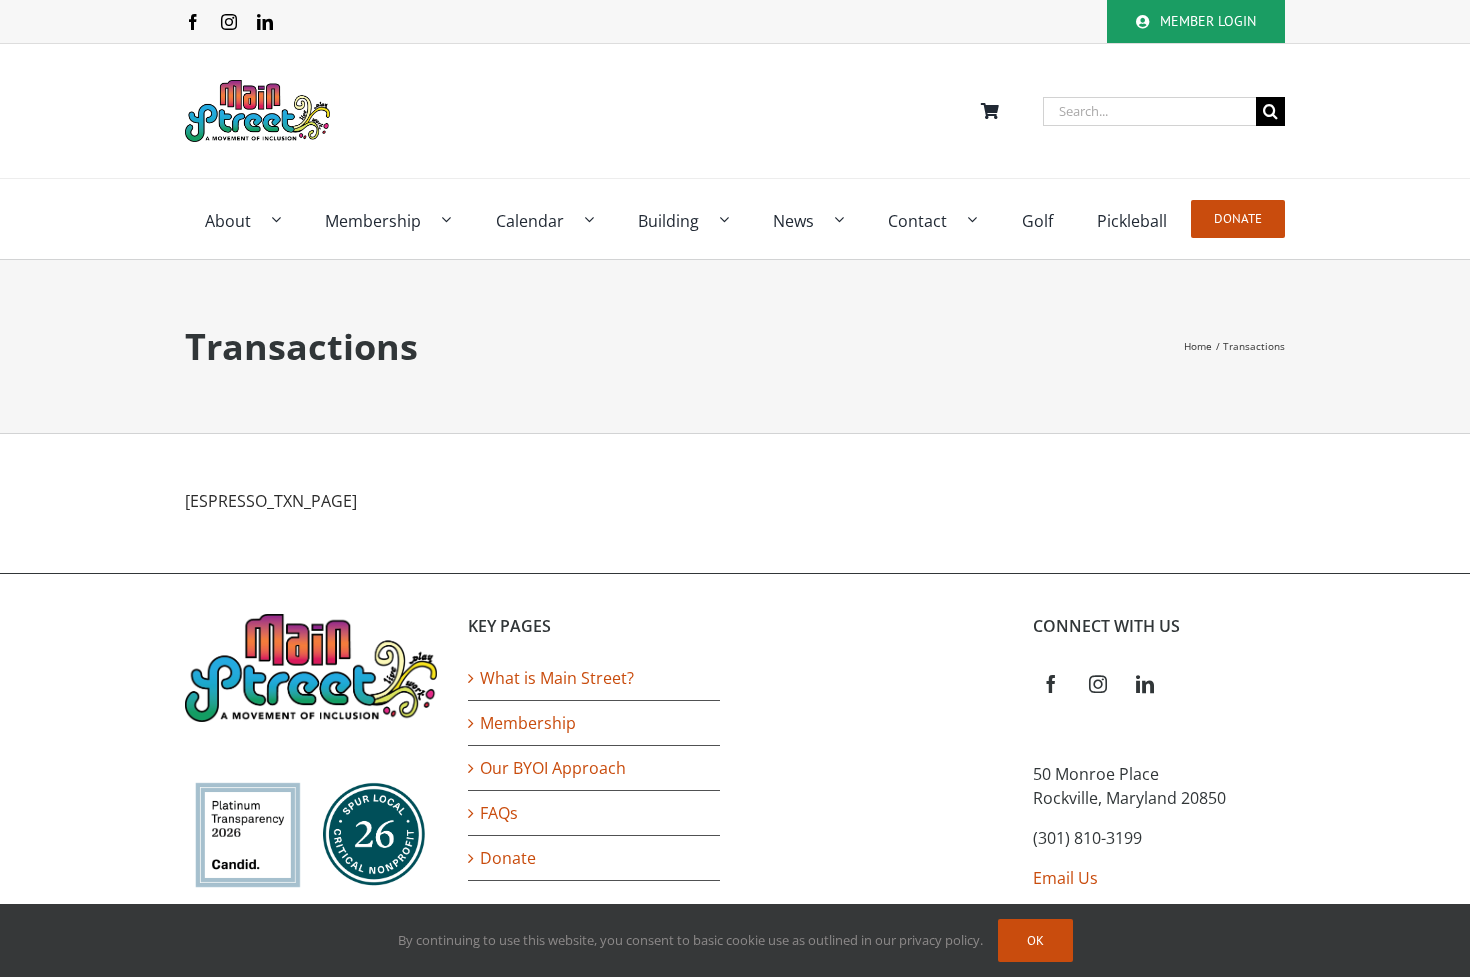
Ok (1035, 940)
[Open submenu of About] (286, 219)
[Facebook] (1051, 684)
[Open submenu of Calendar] (599, 219)
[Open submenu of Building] (734, 219)
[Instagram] (1098, 684)
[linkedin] (265, 22)
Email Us (1065, 878)
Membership (528, 723)
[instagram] (229, 22)
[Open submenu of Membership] (456, 219)
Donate (508, 858)
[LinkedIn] (1145, 684)
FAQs (499, 813)
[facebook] (193, 22)
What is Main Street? (557, 678)
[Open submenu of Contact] (982, 219)
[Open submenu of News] (849, 219)
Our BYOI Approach (553, 768)
